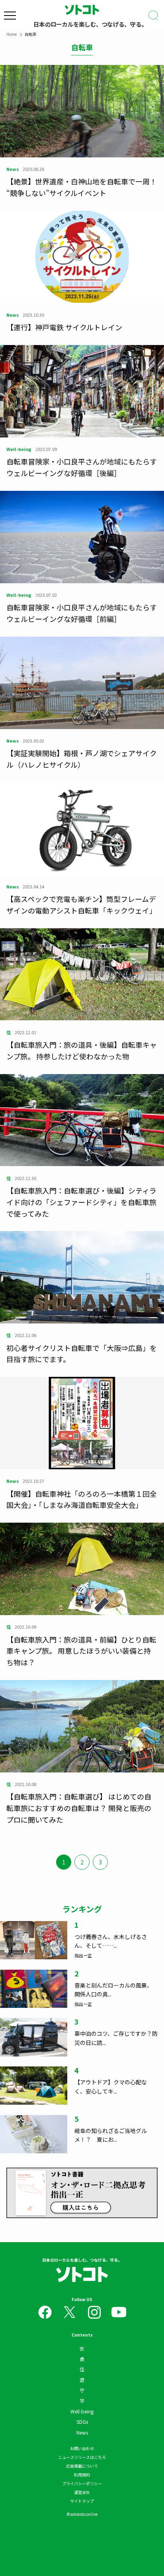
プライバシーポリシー (82, 2483)
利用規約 (82, 2475)
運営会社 (82, 2492)
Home (12, 34)
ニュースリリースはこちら (82, 2457)
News (82, 2432)
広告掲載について (82, 2466)
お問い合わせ (82, 2448)
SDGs (82, 2422)
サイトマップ (82, 2501)
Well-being (82, 2411)
